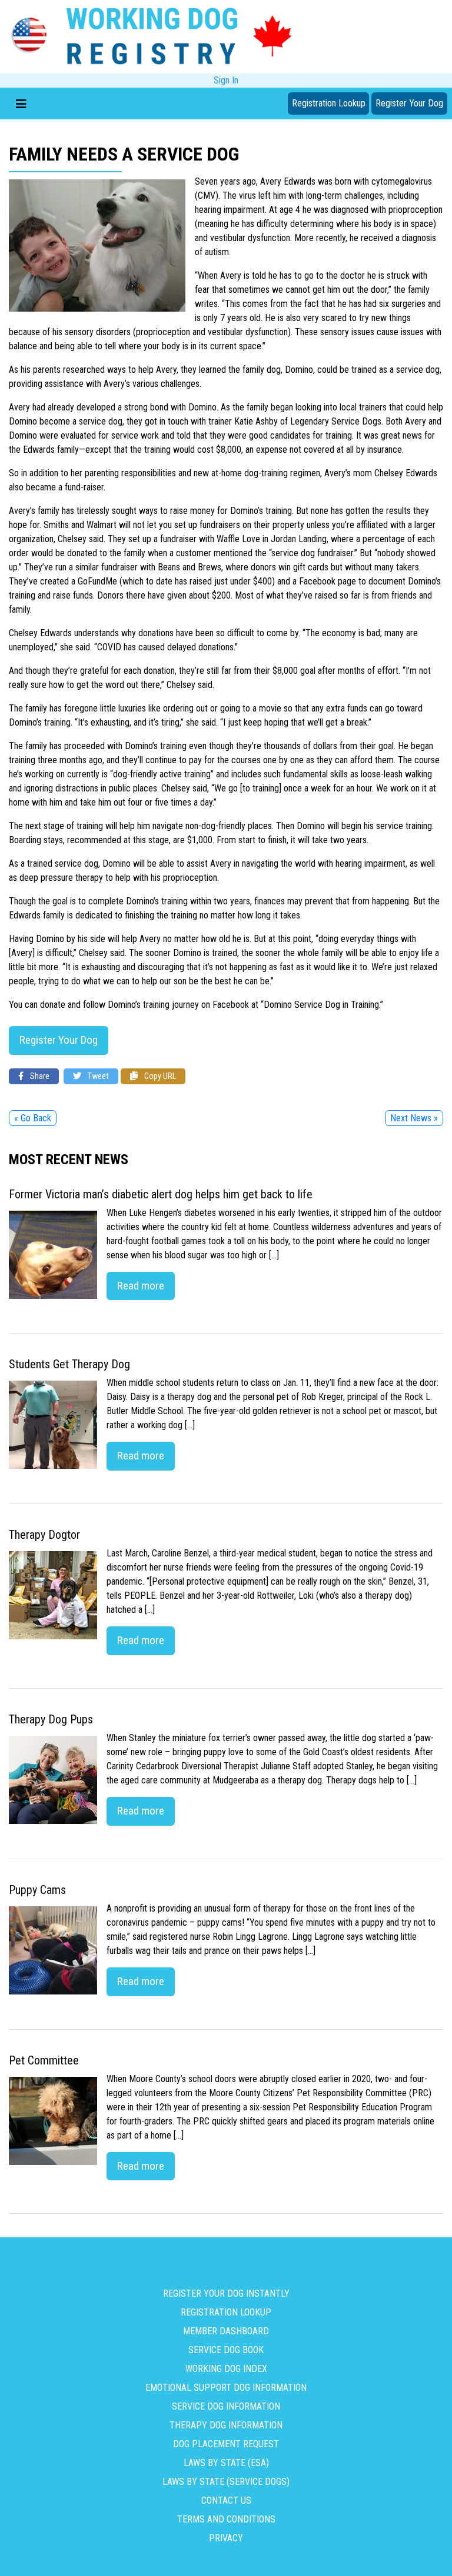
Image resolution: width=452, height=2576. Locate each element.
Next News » (414, 1118)
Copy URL (159, 1076)
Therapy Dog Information (226, 2425)
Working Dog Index (226, 2369)
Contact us (226, 2500)
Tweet (97, 1076)
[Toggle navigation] (21, 103)
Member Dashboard (226, 2331)
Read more (141, 1286)
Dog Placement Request (226, 2444)
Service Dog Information (226, 2406)
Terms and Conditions (226, 2519)
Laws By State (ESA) (226, 2463)
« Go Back (33, 1118)
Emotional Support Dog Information (226, 2388)
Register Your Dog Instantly (226, 2293)
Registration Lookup (329, 103)
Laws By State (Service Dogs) (226, 2482)
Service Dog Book (226, 2350)
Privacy (226, 2538)
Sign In (226, 80)
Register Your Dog (409, 103)
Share (39, 1076)
